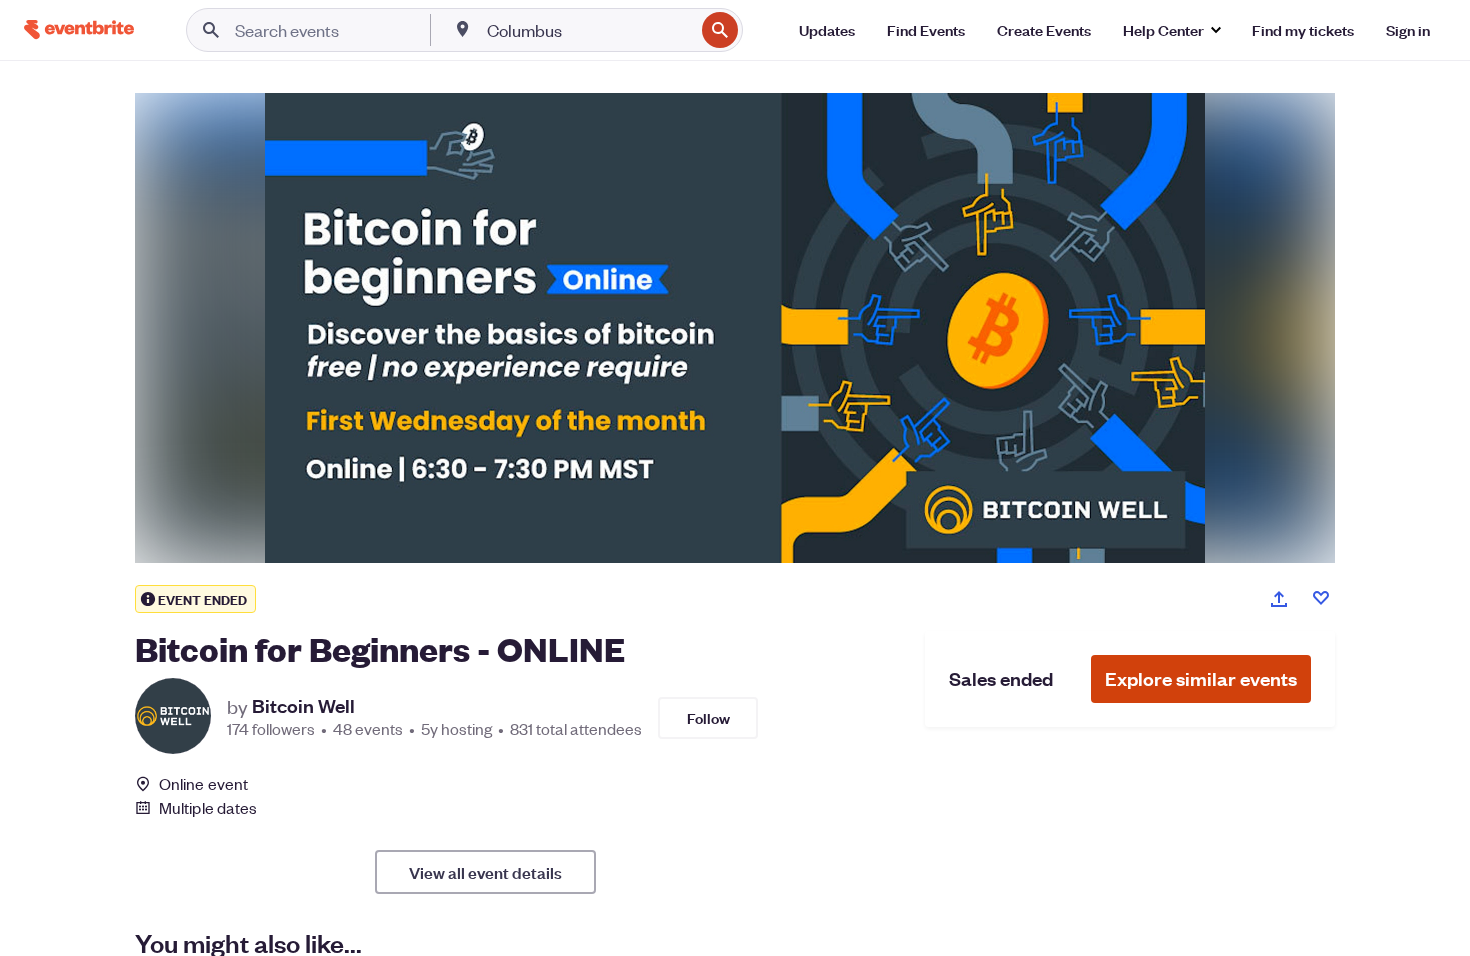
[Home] (79, 29)
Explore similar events (1201, 678)
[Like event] (1321, 598)
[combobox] (588, 30)
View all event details (485, 872)
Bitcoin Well (303, 706)
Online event (203, 784)
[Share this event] (1279, 599)
